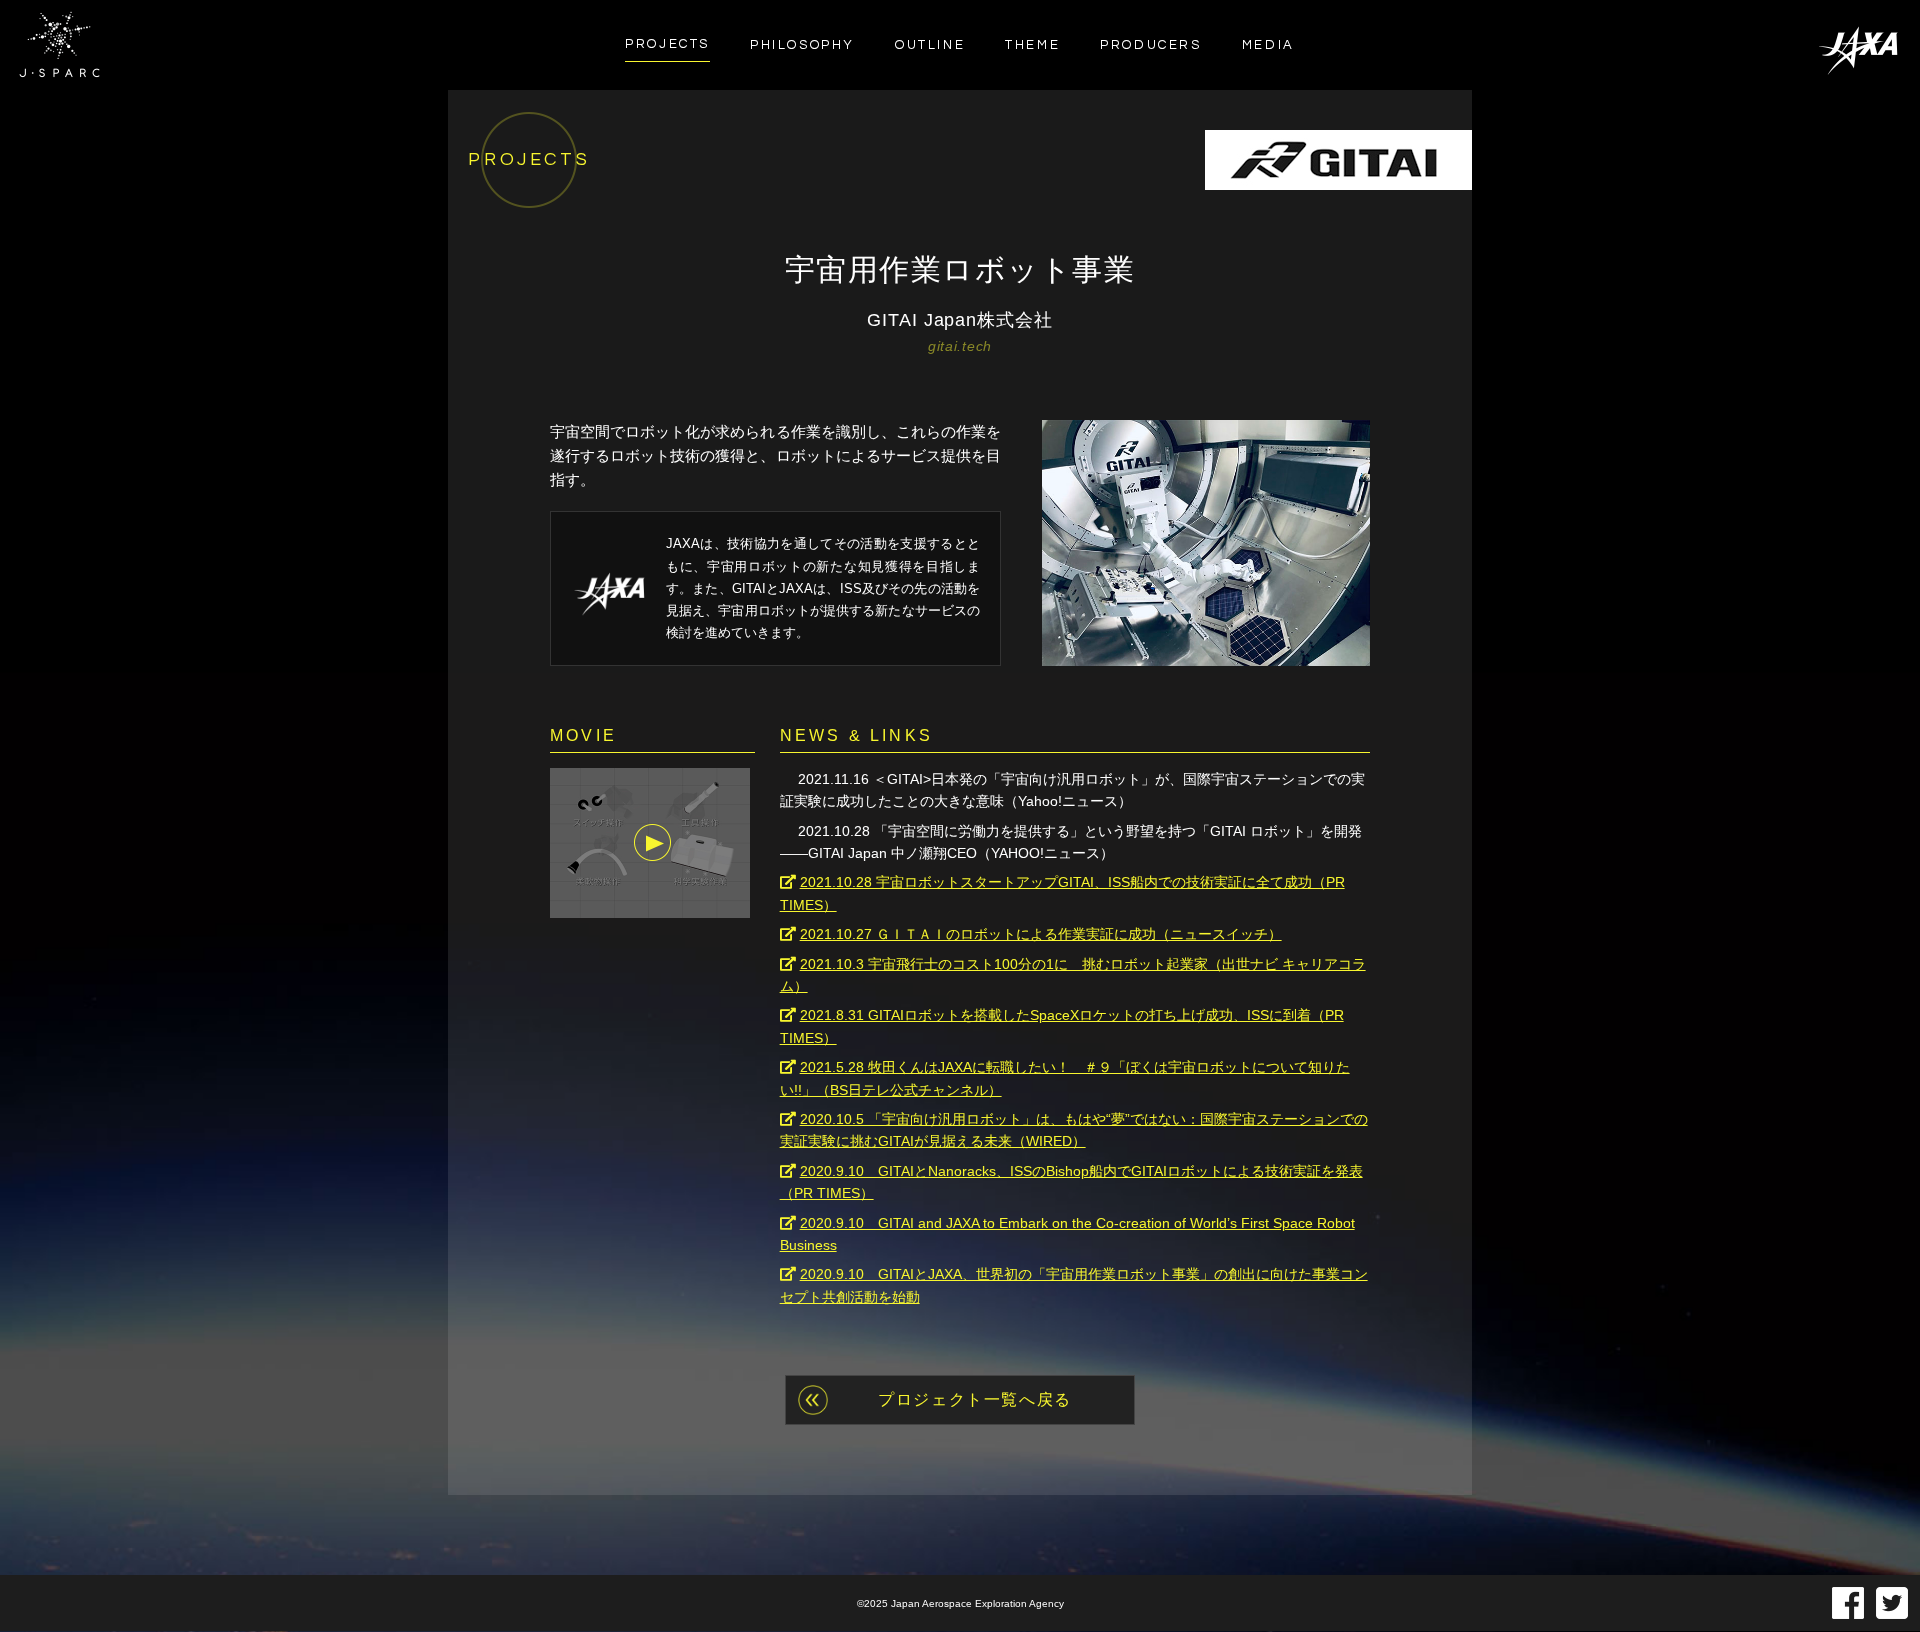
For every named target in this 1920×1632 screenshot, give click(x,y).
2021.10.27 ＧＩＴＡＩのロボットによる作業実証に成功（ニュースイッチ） (1041, 934)
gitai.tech (960, 346)
